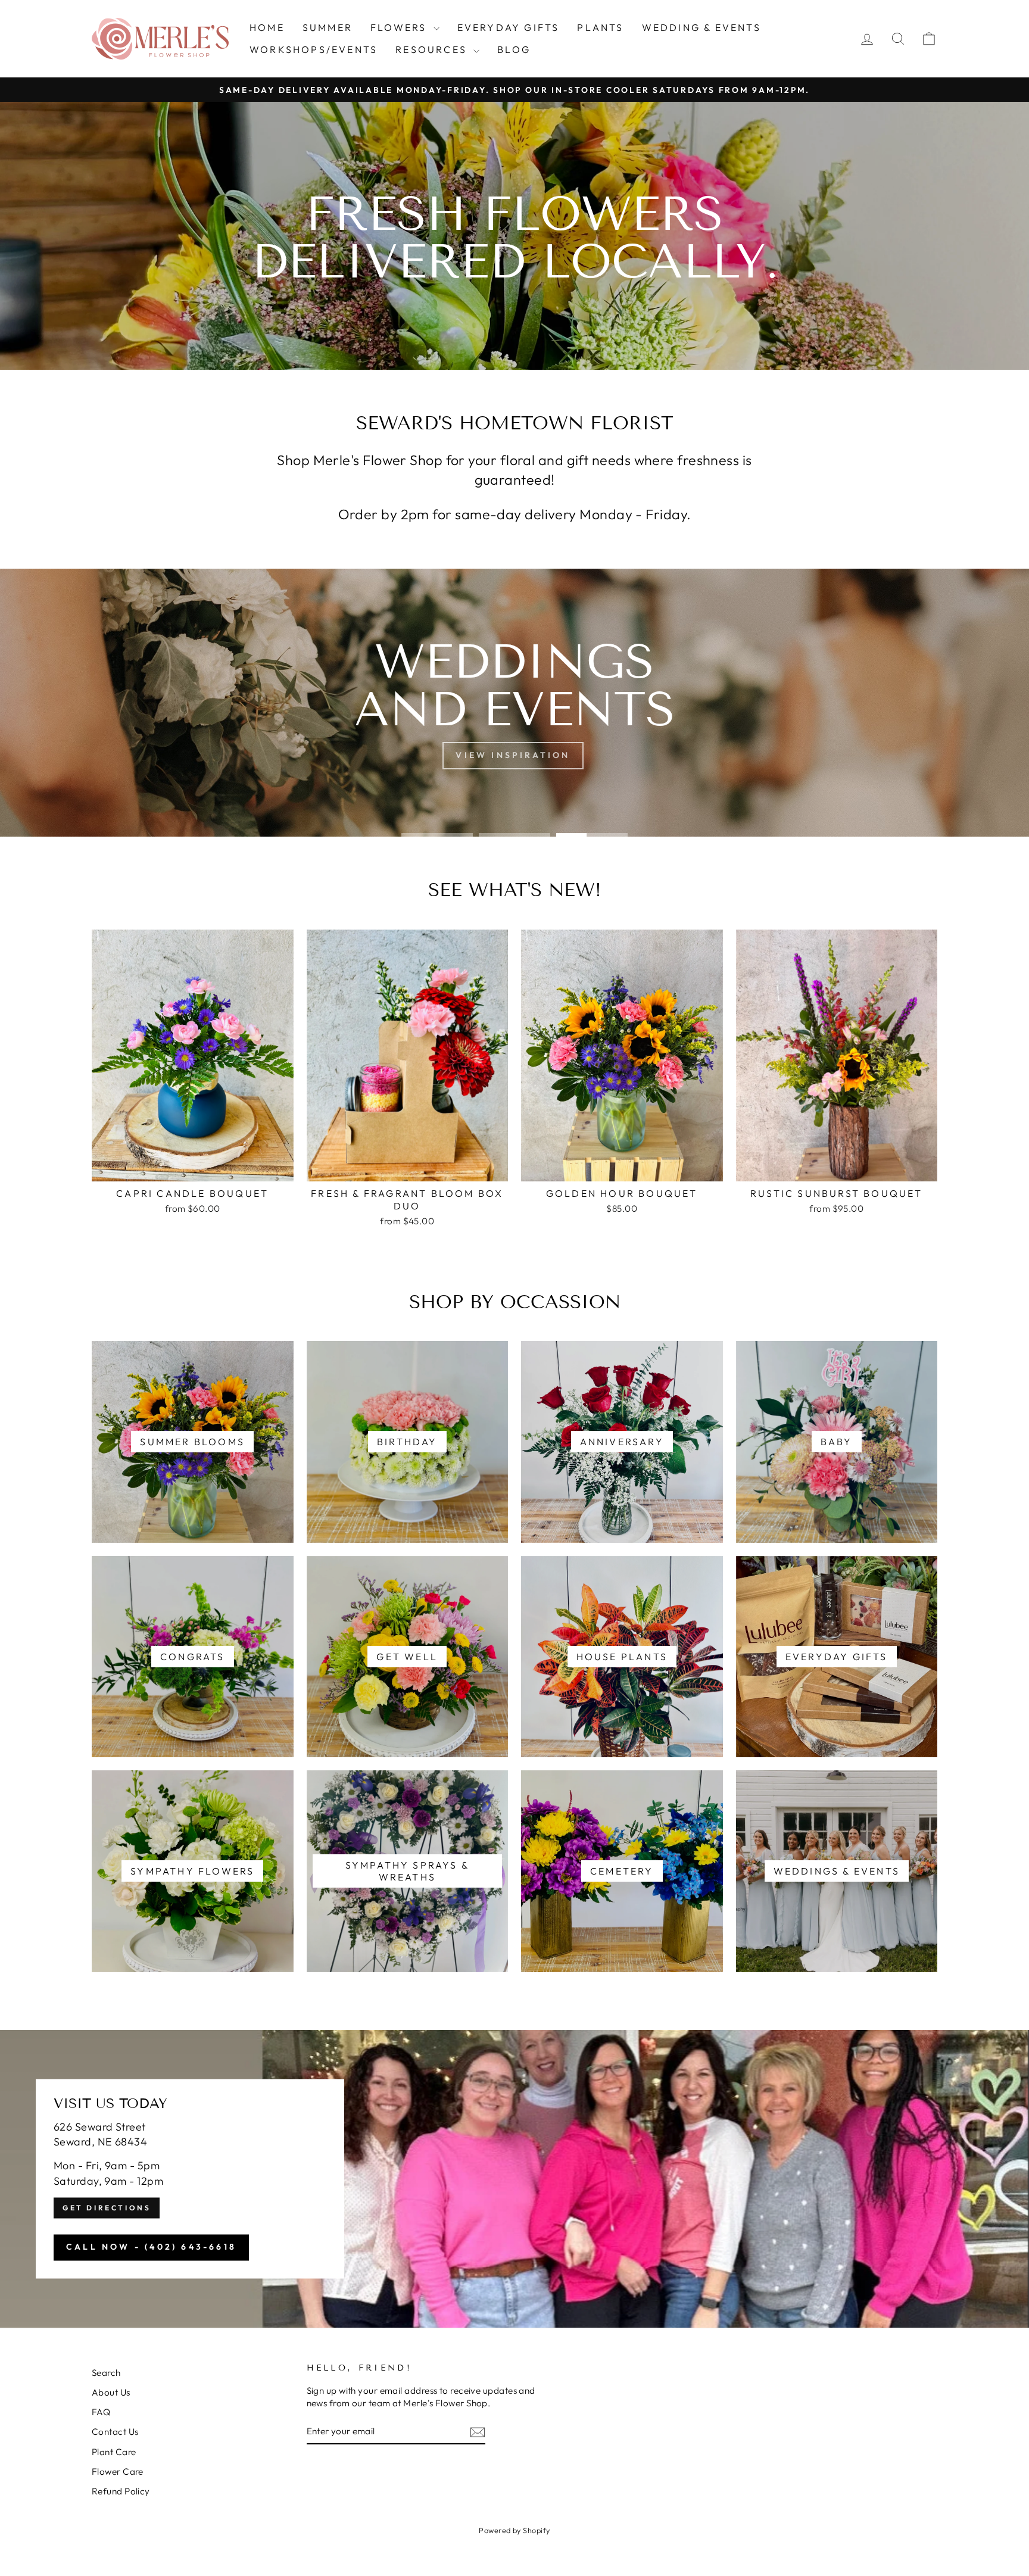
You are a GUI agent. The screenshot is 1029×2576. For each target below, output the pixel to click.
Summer (328, 27)
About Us (111, 2392)
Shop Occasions (513, 755)
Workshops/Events (314, 49)
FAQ (101, 2412)
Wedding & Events (701, 27)
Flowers (400, 27)
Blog (514, 49)
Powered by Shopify (514, 2530)
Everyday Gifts (509, 27)
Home (267, 27)
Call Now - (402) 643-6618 (151, 2247)
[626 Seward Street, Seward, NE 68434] (514, 2179)
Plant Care (114, 2452)
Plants (600, 27)
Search (106, 2373)
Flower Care (118, 2471)
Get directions (107, 2208)
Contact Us (115, 2432)
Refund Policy (121, 2491)
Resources (433, 49)
